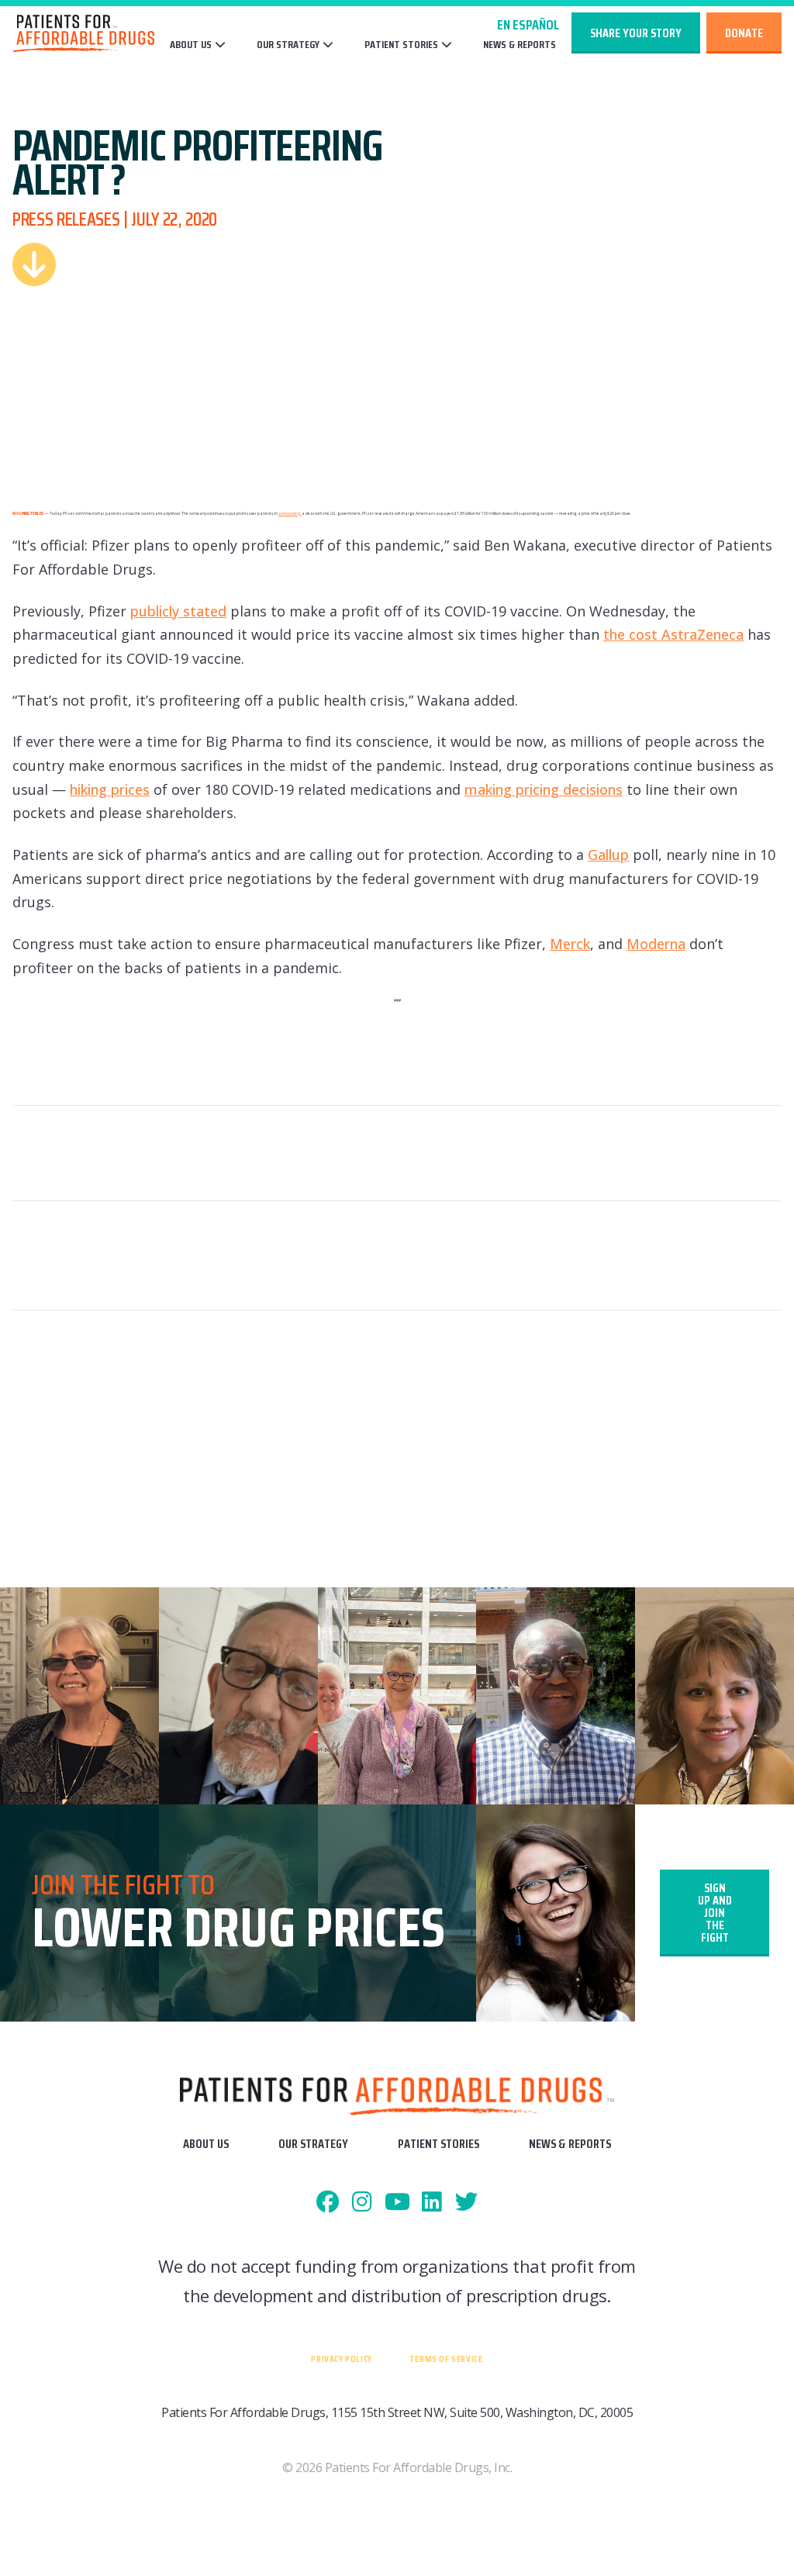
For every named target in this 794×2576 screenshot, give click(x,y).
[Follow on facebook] (328, 2203)
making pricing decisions (544, 789)
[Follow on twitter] (466, 2203)
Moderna (656, 944)
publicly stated (178, 611)
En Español (528, 25)
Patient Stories (401, 45)
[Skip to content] (34, 264)
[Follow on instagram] (362, 2203)
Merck (570, 944)
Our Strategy (288, 45)
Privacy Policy (341, 2358)
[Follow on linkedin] (432, 2203)
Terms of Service (446, 2358)
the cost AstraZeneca (673, 634)
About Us (191, 45)
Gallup (608, 855)
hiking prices (110, 789)
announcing (290, 513)
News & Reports (520, 45)
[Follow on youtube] (397, 2203)
